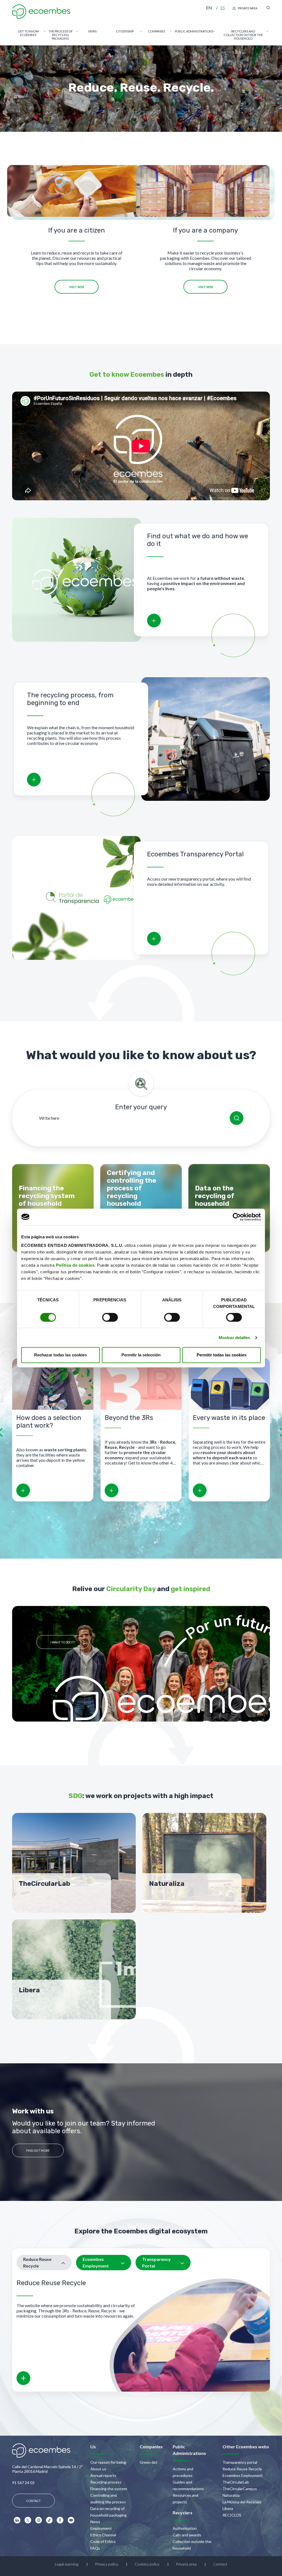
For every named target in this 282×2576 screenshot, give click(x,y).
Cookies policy (147, 2564)
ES (223, 8)
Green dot (149, 2462)
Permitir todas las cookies (222, 1355)
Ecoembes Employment (243, 2475)
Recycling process (106, 2482)
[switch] (110, 1317)
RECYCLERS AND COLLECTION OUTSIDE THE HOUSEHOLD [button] (243, 35)
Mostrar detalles (234, 1338)
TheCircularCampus (240, 2489)
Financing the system (109, 2489)
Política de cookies (75, 1265)
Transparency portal (240, 2462)
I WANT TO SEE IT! (63, 1642)
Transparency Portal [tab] (156, 2262)
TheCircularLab (236, 2482)
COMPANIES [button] (156, 31)
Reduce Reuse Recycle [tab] (37, 2262)
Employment (101, 2528)
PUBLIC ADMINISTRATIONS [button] (194, 31)
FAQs (95, 2548)
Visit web (77, 287)
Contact (220, 2564)
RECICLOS (232, 2515)
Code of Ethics (103, 2541)
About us (98, 2469)
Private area (186, 2564)
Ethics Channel (103, 2535)
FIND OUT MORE (38, 2150)
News (95, 2522)
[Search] (237, 1118)
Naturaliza (231, 2495)
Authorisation (185, 2528)
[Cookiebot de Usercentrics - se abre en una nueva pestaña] (237, 1217)
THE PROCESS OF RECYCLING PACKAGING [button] (61, 35)
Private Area (248, 8)
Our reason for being (108, 2462)
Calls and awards (187, 2535)
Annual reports (103, 2475)
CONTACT (33, 2501)
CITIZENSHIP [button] (125, 31)
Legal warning (67, 2564)
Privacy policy (107, 2564)
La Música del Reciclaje (242, 2502)
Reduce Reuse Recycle (242, 2469)
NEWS (92, 31)
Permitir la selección (141, 1355)
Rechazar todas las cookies (60, 1355)
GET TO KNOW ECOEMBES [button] (28, 33)
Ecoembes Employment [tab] (96, 2262)
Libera (228, 2508)
